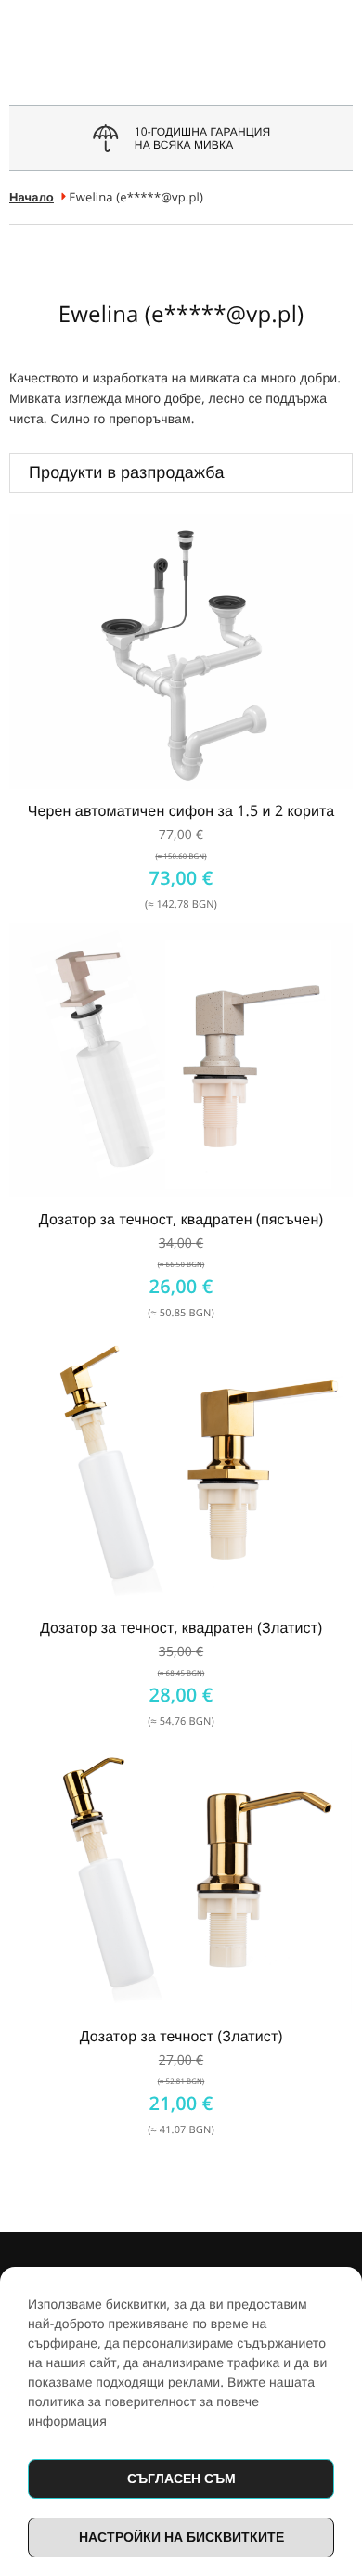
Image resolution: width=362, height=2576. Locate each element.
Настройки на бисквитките (181, 2537)
